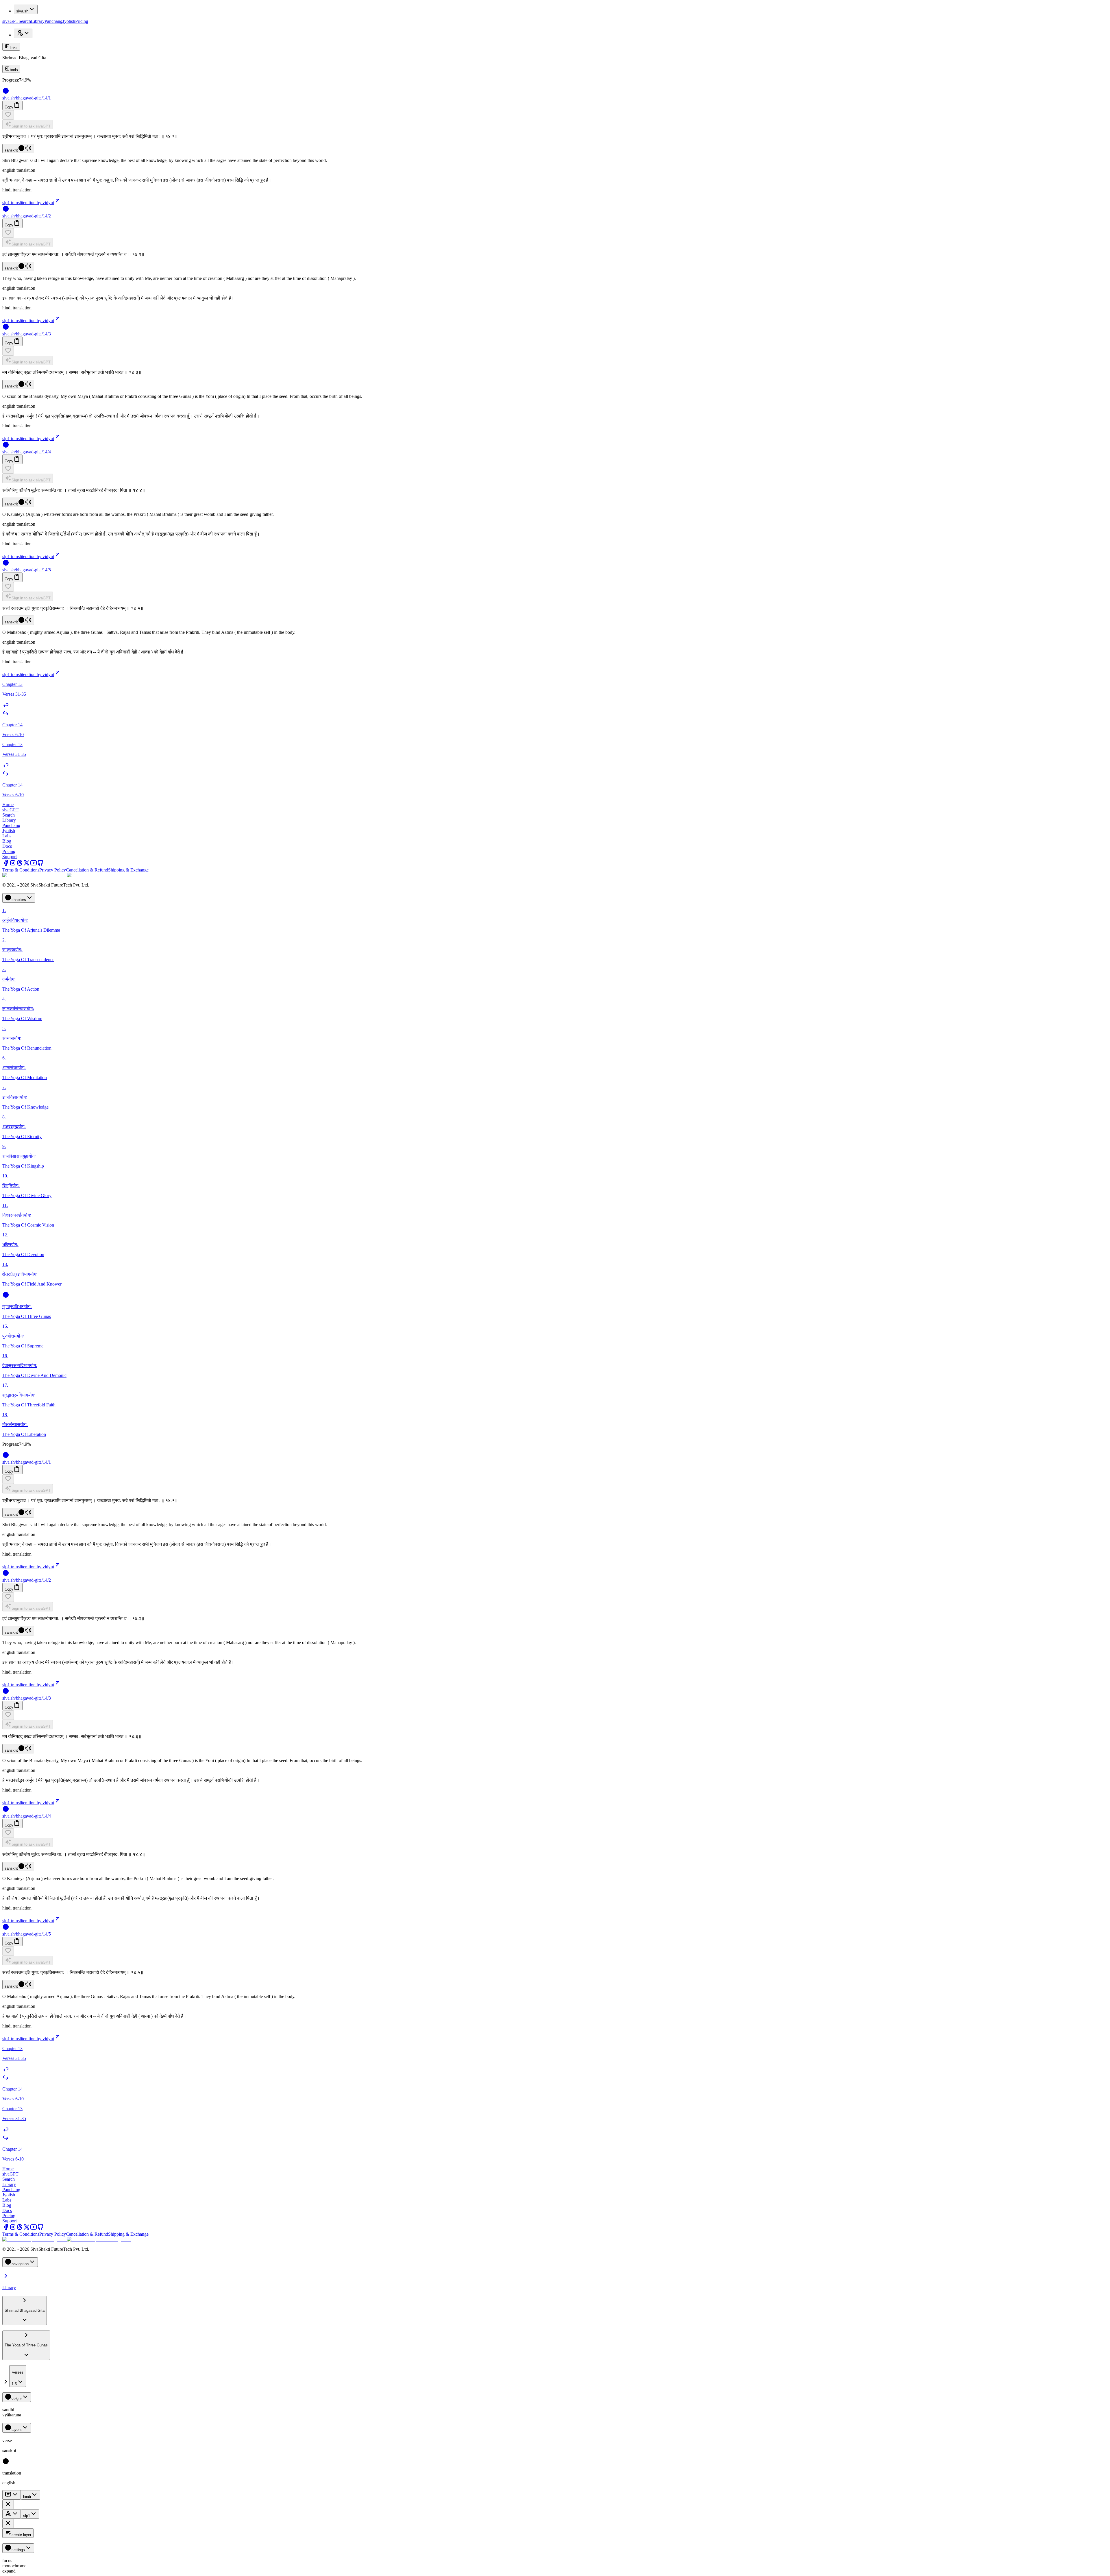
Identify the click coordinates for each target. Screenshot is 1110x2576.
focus (7, 2561)
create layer (21, 2535)
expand (9, 2571)
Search (25, 21)
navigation (20, 2264)
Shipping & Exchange (128, 870)
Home (8, 805)
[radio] (6, 2463)
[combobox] (18, 2376)
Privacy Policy (53, 870)
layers (17, 2430)
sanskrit (11, 150)
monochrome (14, 2566)
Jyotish (69, 21)
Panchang (53, 21)
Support (10, 857)
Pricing (82, 21)
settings (18, 2550)
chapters (19, 900)
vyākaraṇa (12, 2415)
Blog (7, 841)
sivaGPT (10, 21)
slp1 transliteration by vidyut (28, 203)
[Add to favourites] (8, 115)
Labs (7, 836)
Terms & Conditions (21, 870)
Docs (7, 846)
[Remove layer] (8, 2504)
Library (38, 21)
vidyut (17, 2399)
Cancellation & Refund (87, 870)
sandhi (8, 2410)
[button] (555, 115)
